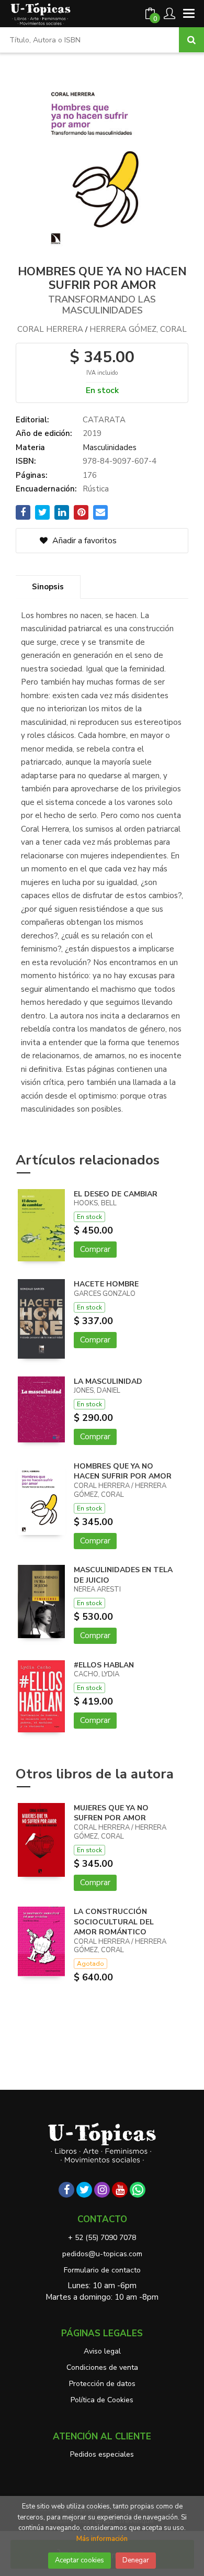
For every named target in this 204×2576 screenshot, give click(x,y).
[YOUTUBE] (120, 2190)
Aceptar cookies (80, 2560)
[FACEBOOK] (66, 2190)
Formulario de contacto (102, 2270)
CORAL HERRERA (50, 329)
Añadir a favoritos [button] (83, 541)
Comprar (95, 1249)
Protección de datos (102, 2384)
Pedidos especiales (102, 2454)
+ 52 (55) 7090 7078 (102, 2238)
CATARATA (104, 420)
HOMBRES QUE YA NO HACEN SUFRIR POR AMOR (123, 1471)
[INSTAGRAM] (102, 2190)
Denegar (136, 2560)
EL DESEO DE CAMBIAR (116, 1194)
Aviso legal (102, 2351)
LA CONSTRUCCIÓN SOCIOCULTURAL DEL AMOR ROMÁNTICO (114, 1922)
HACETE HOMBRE (106, 1284)
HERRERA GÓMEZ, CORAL (138, 329)
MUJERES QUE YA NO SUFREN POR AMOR (111, 1813)
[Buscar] (191, 40)
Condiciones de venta (102, 2367)
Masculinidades (110, 447)
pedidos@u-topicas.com (102, 2254)
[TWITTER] (84, 2190)
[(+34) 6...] (138, 2190)
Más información (102, 2539)
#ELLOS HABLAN (104, 1665)
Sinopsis (48, 587)
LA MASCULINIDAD (108, 1381)
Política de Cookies (102, 2400)
